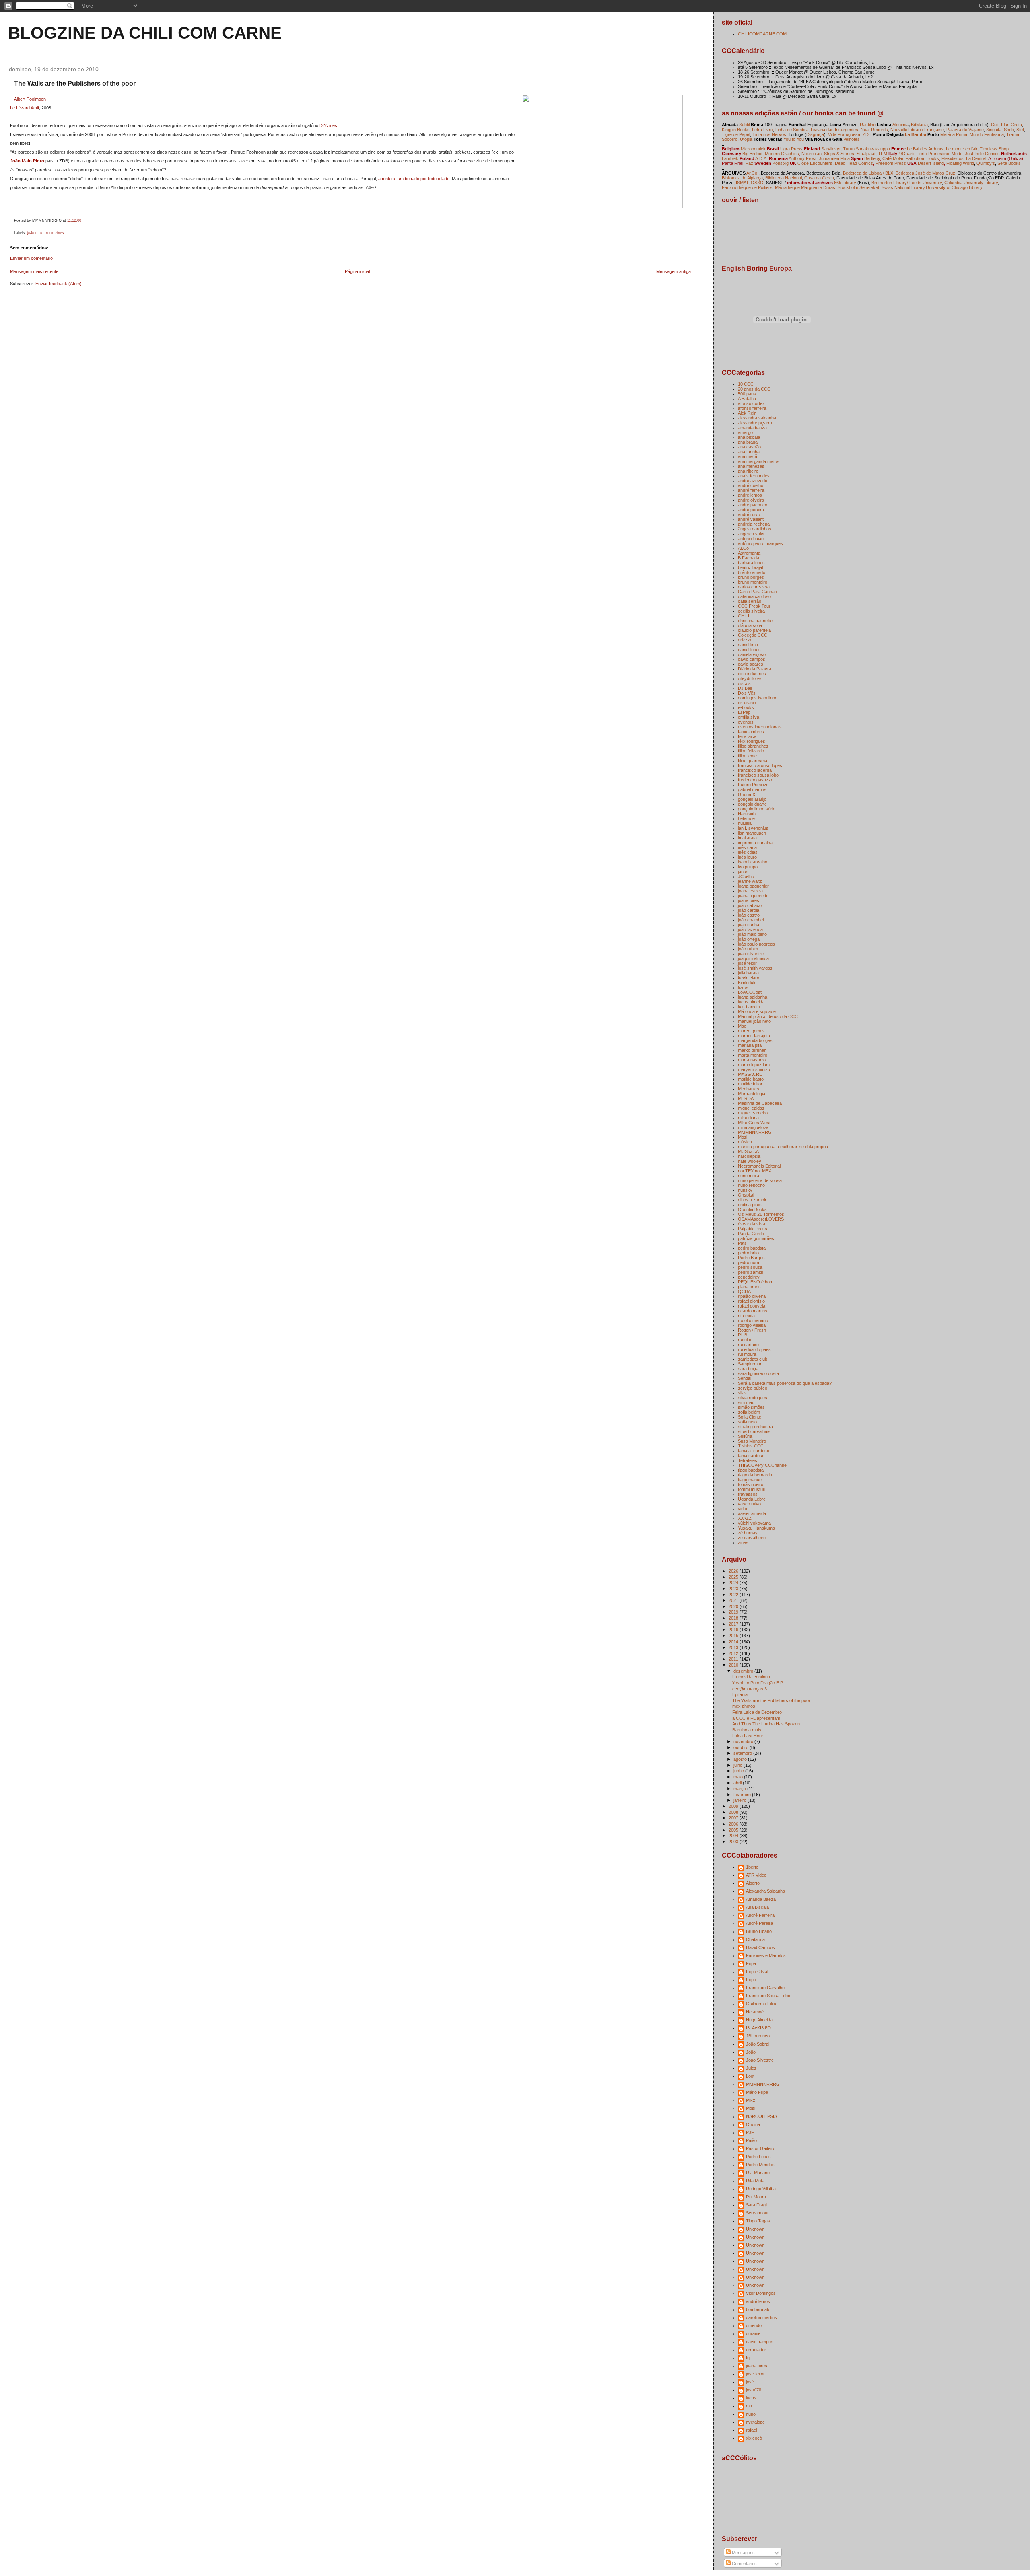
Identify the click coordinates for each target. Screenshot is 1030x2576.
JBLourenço (758, 2036)
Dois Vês (747, 693)
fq (748, 2358)
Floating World (960, 163)
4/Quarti (906, 154)
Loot (750, 2076)
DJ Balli (745, 688)
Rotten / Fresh (752, 1330)
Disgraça (815, 134)
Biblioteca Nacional (784, 178)
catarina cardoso (754, 596)
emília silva (749, 717)
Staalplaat (866, 154)
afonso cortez (751, 403)
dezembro (744, 1671)
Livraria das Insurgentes (834, 130)
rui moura (747, 1354)
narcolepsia (749, 1156)
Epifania (740, 1694)
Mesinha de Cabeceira (760, 1103)
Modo (957, 154)
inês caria (747, 847)
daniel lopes (749, 650)
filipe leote (747, 756)
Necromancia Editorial (759, 1166)
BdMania (919, 125)
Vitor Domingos (761, 2293)
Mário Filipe (757, 2092)
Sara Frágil (757, 2205)
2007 (734, 1818)
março (740, 1789)
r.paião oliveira (752, 1296)
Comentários (744, 2564)
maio (739, 1777)
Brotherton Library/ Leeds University (907, 183)
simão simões (751, 1407)
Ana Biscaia (757, 1907)
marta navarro (752, 1060)
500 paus (747, 394)
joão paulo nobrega (756, 944)
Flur (1005, 125)
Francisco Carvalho (765, 1988)
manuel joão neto (754, 1021)
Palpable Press (753, 1229)
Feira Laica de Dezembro (757, 1712)
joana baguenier (753, 886)
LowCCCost (750, 992)
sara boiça (748, 1369)
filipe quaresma (753, 761)
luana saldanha (753, 997)
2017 (734, 1624)
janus (743, 872)
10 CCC (746, 384)
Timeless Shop (994, 149)
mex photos (744, 1706)
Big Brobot (752, 154)
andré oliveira (751, 500)
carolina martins (761, 2317)
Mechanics (749, 1089)
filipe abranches (753, 746)
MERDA (746, 1098)
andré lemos (750, 495)
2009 (734, 1806)
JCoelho (746, 876)
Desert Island (931, 163)
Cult (995, 125)
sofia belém (749, 1412)
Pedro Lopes (758, 2157)
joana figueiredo (753, 896)
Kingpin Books (736, 130)
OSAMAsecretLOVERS (761, 1219)
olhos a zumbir (752, 1200)
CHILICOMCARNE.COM (762, 34)
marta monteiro (753, 1055)
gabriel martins (752, 789)
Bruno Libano (759, 1931)
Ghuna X (747, 794)
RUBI (743, 1335)
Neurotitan (812, 154)
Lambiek (730, 158)
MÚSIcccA (748, 1151)
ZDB (867, 134)
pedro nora (749, 1262)
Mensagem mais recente (34, 271)
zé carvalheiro (752, 1538)
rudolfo (745, 1340)
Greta (1016, 125)
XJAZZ (745, 1518)
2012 (734, 1653)
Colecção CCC (753, 635)
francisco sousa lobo (758, 775)
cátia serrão (750, 601)
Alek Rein (747, 413)
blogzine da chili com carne (145, 33)
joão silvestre (751, 954)
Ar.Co (743, 548)
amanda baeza (752, 428)
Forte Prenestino (933, 154)
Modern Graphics (782, 154)
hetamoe (746, 818)
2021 (734, 1600)
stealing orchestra (755, 1427)
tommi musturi (752, 1489)
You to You (794, 139)
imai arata (747, 838)
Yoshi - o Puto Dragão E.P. (758, 1683)
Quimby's (986, 163)
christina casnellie (755, 621)
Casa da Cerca (819, 178)
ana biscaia (749, 437)
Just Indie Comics (982, 154)
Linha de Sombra (792, 130)
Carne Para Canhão (757, 592)
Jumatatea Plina (834, 158)
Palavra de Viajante (965, 130)
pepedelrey (749, 1277)
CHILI (744, 616)
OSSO (757, 183)
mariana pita (750, 1045)
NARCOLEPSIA (761, 2116)
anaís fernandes (754, 476)
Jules (751, 2068)
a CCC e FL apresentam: (757, 1718)
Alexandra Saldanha (765, 1891)
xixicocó (754, 2438)
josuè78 (754, 2390)
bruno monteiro (753, 582)
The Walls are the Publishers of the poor (75, 83)
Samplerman (750, 1364)
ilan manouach (752, 833)
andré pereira (751, 510)
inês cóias (748, 852)
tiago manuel (750, 1480)
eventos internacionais (760, 727)
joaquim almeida (753, 958)
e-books (746, 707)
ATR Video (756, 1875)
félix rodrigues (752, 741)
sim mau (746, 1402)
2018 (734, 1618)
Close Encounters (814, 163)
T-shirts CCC (751, 1446)
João (751, 2052)
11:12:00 (74, 220)
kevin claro (749, 978)
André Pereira (759, 1923)
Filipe (751, 1980)
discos (744, 683)
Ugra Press (791, 149)
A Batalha (747, 399)
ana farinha (749, 452)
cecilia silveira (751, 611)
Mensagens (743, 2553)
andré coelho (751, 485)
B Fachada (749, 558)
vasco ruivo (749, 1504)
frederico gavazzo (756, 780)
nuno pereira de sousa (760, 1180)
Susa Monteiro (752, 1441)
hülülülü (745, 823)
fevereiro (743, 1795)
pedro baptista (752, 1248)
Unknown (755, 2229)
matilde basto (751, 1079)
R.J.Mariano (758, 2173)
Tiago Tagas (758, 2221)
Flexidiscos (953, 158)
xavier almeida (752, 1513)
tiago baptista (751, 1470)
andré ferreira (751, 490)
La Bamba (916, 134)
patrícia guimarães (756, 1238)
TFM (883, 154)
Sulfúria (745, 1436)
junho (739, 1771)
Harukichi (747, 814)
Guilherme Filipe (762, 2004)
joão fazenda (750, 929)
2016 (734, 1630)
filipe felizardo (751, 751)
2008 (734, 1812)
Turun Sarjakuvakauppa (866, 149)
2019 (734, 1612)
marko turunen (752, 1050)
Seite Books (1009, 163)
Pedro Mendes (760, 2165)
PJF (750, 2132)
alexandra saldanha (757, 418)
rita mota (746, 1316)
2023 (734, 1589)
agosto (741, 1759)
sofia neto (747, 1422)
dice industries (752, 674)
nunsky (745, 1190)
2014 (734, 1642)
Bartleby (872, 158)
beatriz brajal (750, 567)
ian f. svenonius (753, 828)
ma (749, 2406)
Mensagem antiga (674, 271)
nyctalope (755, 2422)
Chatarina (755, 1939)
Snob (1009, 130)
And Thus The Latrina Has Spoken (766, 1724)
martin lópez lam (754, 1065)
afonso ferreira (752, 408)
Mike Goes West (754, 1123)
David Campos (760, 1947)
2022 (734, 1595)
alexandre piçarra (755, 423)
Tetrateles (748, 1460)
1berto (752, 1867)
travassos (748, 1494)
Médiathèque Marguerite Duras (805, 187)
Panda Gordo (751, 1234)
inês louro (747, 857)
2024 (734, 1583)
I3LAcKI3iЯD (758, 2028)
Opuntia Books (752, 1209)
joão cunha (749, 925)
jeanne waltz (750, 881)
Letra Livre (762, 130)
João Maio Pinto (27, 161)
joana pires (749, 900)
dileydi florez (750, 678)
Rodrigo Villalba (761, 2189)
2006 (734, 1824)
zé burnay (748, 1533)
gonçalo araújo (752, 799)
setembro (743, 1753)
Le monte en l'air (962, 149)
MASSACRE (750, 1074)
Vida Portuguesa (844, 134)
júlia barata (748, 973)
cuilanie (753, 2333)
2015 (734, 1636)
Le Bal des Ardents (925, 149)
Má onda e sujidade (757, 1011)
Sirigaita (994, 130)
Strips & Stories (839, 154)
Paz (749, 163)
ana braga (748, 442)
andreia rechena (754, 524)
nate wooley (750, 1161)
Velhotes (852, 139)
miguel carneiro (753, 1113)
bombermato (758, 2309)
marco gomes (751, 1031)
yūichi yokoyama (754, 1523)
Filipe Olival (757, 1972)
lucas (751, 2398)
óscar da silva (752, 1224)
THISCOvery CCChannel (763, 1465)
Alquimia (900, 125)
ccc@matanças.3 (750, 1689)
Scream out (757, 2213)
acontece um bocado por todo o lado (414, 179)
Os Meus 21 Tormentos (761, 1214)
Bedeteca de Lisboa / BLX (868, 173)
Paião (751, 2140)
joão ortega (749, 939)
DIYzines (328, 125)
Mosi (743, 1137)
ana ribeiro (748, 471)
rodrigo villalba (752, 1325)
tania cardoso (751, 1456)
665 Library (845, 183)
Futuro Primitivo (753, 785)
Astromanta (749, 553)
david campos (752, 659)
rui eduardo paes (754, 1349)
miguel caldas (751, 1108)
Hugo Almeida (759, 2020)
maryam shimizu (754, 1069)
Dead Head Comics (854, 163)
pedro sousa (750, 1267)
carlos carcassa (754, 587)
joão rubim (748, 949)
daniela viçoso (752, 654)
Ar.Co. (752, 173)
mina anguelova (753, 1127)
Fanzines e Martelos (766, 1955)
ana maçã (748, 456)
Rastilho (868, 125)
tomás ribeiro (751, 1484)
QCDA (744, 1291)
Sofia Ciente (750, 1417)
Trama (1013, 134)
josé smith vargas (755, 968)
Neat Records (874, 130)
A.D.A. (761, 158)
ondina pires (750, 1205)
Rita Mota (755, 2181)
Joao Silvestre (760, 2060)
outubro (742, 1747)
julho (739, 1765)
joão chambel (751, 920)
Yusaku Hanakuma (756, 1528)
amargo (745, 432)
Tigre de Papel (736, 134)
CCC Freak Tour (754, 606)
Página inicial (357, 271)
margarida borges (755, 1040)
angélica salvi (751, 534)
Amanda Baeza (761, 1899)
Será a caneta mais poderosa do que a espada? (785, 1383)
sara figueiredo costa (758, 1373)
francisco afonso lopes (760, 765)
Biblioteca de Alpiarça (742, 178)
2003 (734, 1842)
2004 (734, 1836)
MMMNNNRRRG (755, 1132)
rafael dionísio (751, 1301)
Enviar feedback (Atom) (59, 284)
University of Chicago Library (954, 187)
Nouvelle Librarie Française (917, 130)
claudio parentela (754, 630)
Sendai (745, 1378)
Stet (1020, 130)
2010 (734, 1665)
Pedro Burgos (751, 1258)
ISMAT (742, 183)
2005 (734, 1830)
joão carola (749, 910)
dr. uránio (747, 703)
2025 (734, 1577)
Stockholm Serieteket (858, 187)
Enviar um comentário (31, 258)
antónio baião (751, 539)
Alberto (753, 1883)
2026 (734, 1571)
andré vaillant (751, 519)
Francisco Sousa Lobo (768, 1996)
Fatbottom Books (922, 158)
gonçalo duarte (752, 804)
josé (750, 2382)
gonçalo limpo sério (757, 809)
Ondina (753, 2124)
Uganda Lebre (752, 1499)
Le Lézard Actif (25, 108)
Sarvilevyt (831, 149)
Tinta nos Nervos (769, 134)
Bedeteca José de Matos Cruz (925, 173)
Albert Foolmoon (30, 99)
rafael (751, 2430)
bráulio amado (752, 572)
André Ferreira (760, 1915)
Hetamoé (755, 2012)
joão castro (749, 915)
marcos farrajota (754, 1036)
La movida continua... (753, 1677)
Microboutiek (753, 149)
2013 (734, 1647)
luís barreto (749, 1007)
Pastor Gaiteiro (761, 2148)
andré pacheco (753, 505)
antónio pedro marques (760, 543)
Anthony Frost (802, 158)
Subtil (744, 125)
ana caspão (749, 447)
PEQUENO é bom (756, 1282)
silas (742, 1393)
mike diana (748, 1118)
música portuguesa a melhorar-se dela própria (783, 1147)
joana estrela (750, 891)
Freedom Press (891, 163)
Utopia (746, 139)
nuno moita (749, 1176)
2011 (734, 1659)
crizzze (745, 640)
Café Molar (893, 158)
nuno (751, 2414)
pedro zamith (751, 1272)
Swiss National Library (903, 187)
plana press (749, 1287)
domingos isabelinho (758, 698)
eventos (746, 722)
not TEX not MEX (755, 1171)
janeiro (741, 1800)
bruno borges (751, 577)
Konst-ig (781, 163)
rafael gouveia (752, 1306)
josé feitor (747, 963)
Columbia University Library (971, 183)
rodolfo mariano (753, 1320)
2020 (734, 1606)
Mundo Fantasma (987, 134)
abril (738, 1783)
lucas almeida (751, 1002)
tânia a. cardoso (754, 1451)
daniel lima (748, 645)
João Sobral (758, 2044)
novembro (744, 1741)
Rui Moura (756, 2197)
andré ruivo (749, 514)
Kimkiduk (747, 983)
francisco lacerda (755, 770)
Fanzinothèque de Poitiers (747, 187)
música (745, 1142)
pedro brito (748, 1253)
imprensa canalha (755, 843)
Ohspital (746, 1195)
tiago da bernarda (755, 1475)
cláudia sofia (750, 625)
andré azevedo (753, 481)
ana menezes (751, 466)
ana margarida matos (759, 461)
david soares (751, 664)
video (743, 1509)
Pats (742, 1243)
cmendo (754, 2325)
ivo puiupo (748, 867)
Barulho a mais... (749, 1730)
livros (743, 987)
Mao (742, 1026)
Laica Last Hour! (748, 1736)
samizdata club (753, 1359)
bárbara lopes (751, 563)
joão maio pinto (40, 233)
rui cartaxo (748, 1345)
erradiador (756, 2350)
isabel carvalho (753, 862)
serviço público (753, 1388)
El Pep (744, 712)
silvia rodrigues (753, 1398)
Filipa (751, 1963)
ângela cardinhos (755, 529)
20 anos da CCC (754, 389)
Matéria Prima (954, 134)
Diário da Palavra (755, 669)
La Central (976, 158)
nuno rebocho (751, 1185)
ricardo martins (753, 1311)
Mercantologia (752, 1094)
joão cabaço (750, 905)
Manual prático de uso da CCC (768, 1016)
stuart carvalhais (754, 1431)
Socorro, (730, 139)
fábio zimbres (751, 732)
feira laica (747, 736)
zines (60, 233)
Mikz (751, 2100)
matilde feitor (750, 1084)
